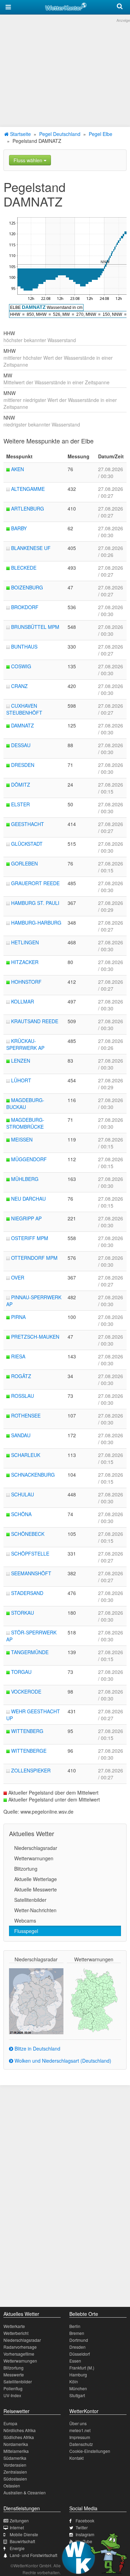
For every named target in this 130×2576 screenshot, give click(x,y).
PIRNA (18, 1317)
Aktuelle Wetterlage (36, 1879)
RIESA (18, 1356)
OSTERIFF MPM (30, 1238)
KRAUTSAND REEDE (35, 1021)
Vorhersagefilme (19, 2354)
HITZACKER (25, 962)
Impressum (80, 2437)
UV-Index (12, 2395)
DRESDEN (23, 765)
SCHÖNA (21, 1514)
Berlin (75, 2326)
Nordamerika (16, 2444)
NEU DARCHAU (28, 1199)
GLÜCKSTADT (27, 844)
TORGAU (21, 1672)
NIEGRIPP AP (26, 1218)
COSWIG (21, 666)
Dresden (77, 2347)
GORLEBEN (24, 863)
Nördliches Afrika (20, 2430)
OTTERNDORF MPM (34, 1258)
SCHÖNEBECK (28, 1534)
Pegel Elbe (101, 134)
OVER (18, 1277)
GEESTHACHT (28, 824)
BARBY (19, 528)
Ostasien (12, 2486)
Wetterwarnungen (34, 1858)
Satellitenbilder (30, 1900)
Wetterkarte (14, 2326)
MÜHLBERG (25, 1179)
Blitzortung (26, 1869)
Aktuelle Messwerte (36, 1889)
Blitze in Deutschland (37, 2048)
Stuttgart (77, 2395)
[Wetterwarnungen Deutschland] (94, 2000)
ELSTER (20, 804)
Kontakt (76, 2458)
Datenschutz (81, 2444)
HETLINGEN (25, 942)
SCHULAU (23, 1494)
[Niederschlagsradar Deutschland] (36, 2000)
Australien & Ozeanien (25, 2492)
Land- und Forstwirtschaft (33, 2555)
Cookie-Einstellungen (90, 2451)
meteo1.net (80, 2430)
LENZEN (21, 1061)
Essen (75, 2361)
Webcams (25, 1920)
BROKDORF (25, 607)
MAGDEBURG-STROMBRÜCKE (25, 1123)
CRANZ (19, 686)
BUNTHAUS (24, 647)
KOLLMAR (23, 1001)
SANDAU (21, 1435)
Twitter (82, 2527)
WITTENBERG (27, 1731)
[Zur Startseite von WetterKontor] (66, 6)
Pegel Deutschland (60, 134)
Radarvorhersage (20, 2347)
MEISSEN (22, 1139)
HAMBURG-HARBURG (36, 923)
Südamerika (15, 2458)
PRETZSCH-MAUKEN (35, 1337)
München (78, 2388)
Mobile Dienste (24, 2534)
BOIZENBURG (27, 587)
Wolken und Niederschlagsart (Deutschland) (62, 2061)
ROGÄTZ (21, 1376)
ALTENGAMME (28, 489)
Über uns (78, 2423)
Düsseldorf (80, 2354)
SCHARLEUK (26, 1455)
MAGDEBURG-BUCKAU (25, 1103)
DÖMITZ (21, 785)
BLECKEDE (24, 568)
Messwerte (14, 2375)
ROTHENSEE (26, 1415)
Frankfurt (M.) (82, 2368)
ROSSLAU (23, 1396)
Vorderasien (15, 2465)
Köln (74, 2381)
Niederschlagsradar (36, 1848)
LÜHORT (21, 1080)
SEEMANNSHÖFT (31, 1573)
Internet (17, 2527)
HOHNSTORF (26, 982)
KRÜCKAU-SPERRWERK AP (25, 1044)
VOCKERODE (26, 1692)
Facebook (85, 2520)
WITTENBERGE (29, 1751)
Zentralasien (15, 2472)
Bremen (77, 2333)
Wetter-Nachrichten (35, 1910)
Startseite (20, 134)
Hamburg (78, 2375)
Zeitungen (19, 2520)
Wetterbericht (16, 2333)
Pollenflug (13, 2388)
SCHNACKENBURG (33, 1475)
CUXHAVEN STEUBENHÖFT (24, 709)
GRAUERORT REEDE (35, 883)
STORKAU (23, 1613)
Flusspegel (26, 1931)
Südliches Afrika (19, 2437)
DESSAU (21, 745)
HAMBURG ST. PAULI (35, 903)
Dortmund (79, 2340)
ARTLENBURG (28, 508)
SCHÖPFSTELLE (30, 1553)
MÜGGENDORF (29, 1159)
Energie (17, 2548)
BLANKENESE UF (31, 548)
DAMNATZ (23, 725)
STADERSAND (27, 1593)
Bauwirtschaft (22, 2541)
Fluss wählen (29, 160)
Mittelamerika (16, 2451)
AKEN (18, 469)
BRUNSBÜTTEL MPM (35, 627)
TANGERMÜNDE (30, 1652)
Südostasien (15, 2479)
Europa (10, 2423)
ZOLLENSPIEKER (31, 1770)
